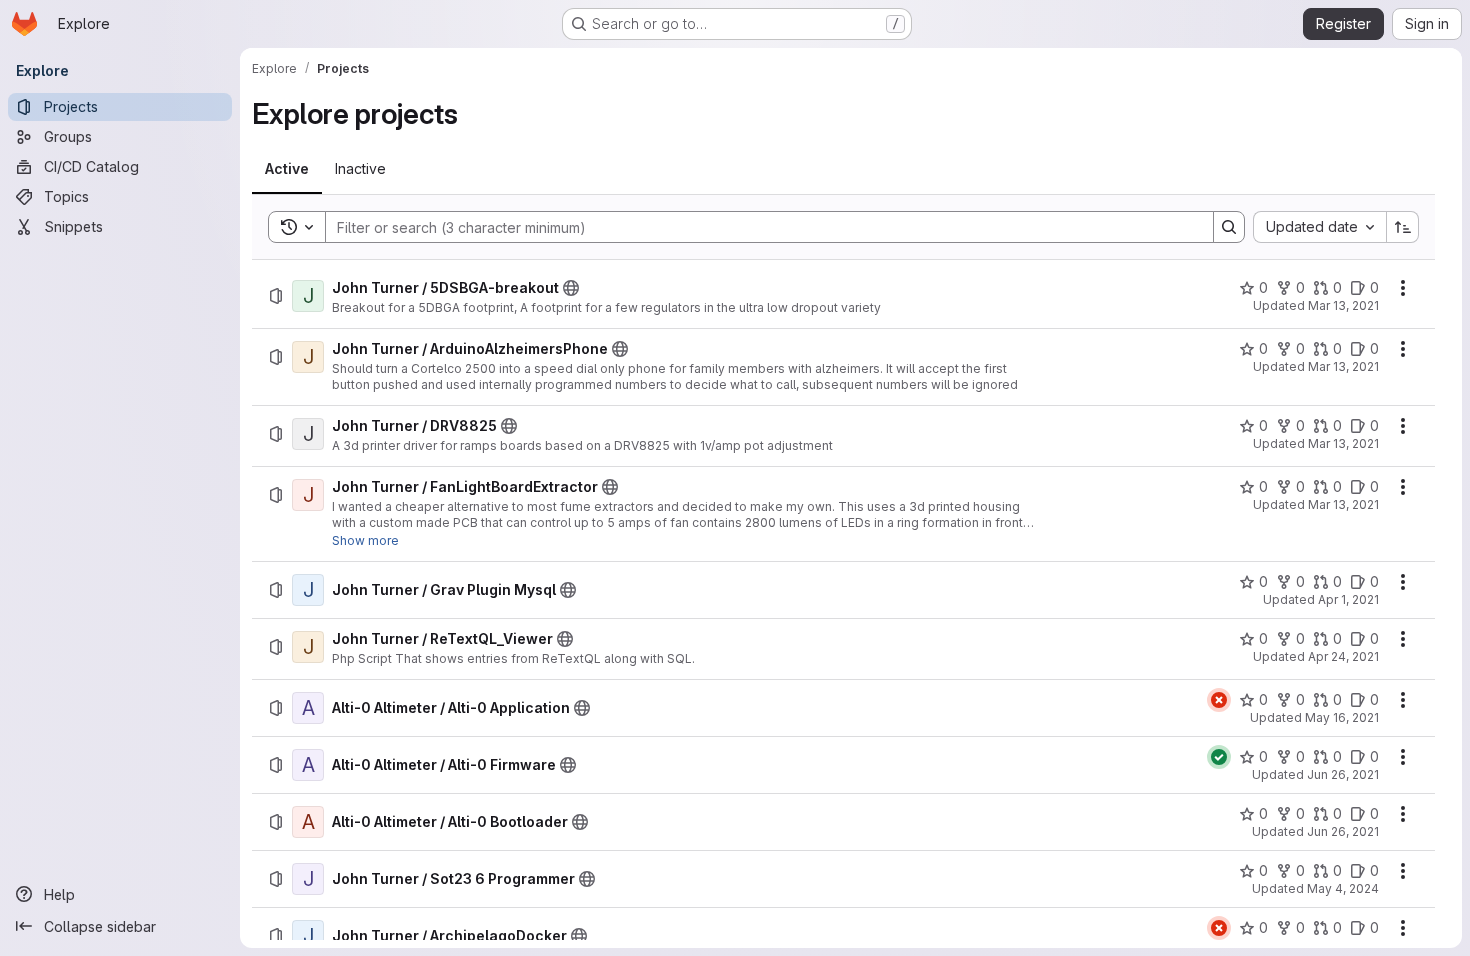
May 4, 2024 (1343, 888)
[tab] (287, 169)
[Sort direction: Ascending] (1403, 227)
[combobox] (1319, 227)
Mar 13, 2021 (1343, 305)
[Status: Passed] (1219, 757)
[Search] (1229, 227)
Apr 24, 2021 (1343, 656)
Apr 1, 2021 (1348, 599)
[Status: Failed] (1219, 700)
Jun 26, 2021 (1343, 774)
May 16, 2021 (1342, 717)
